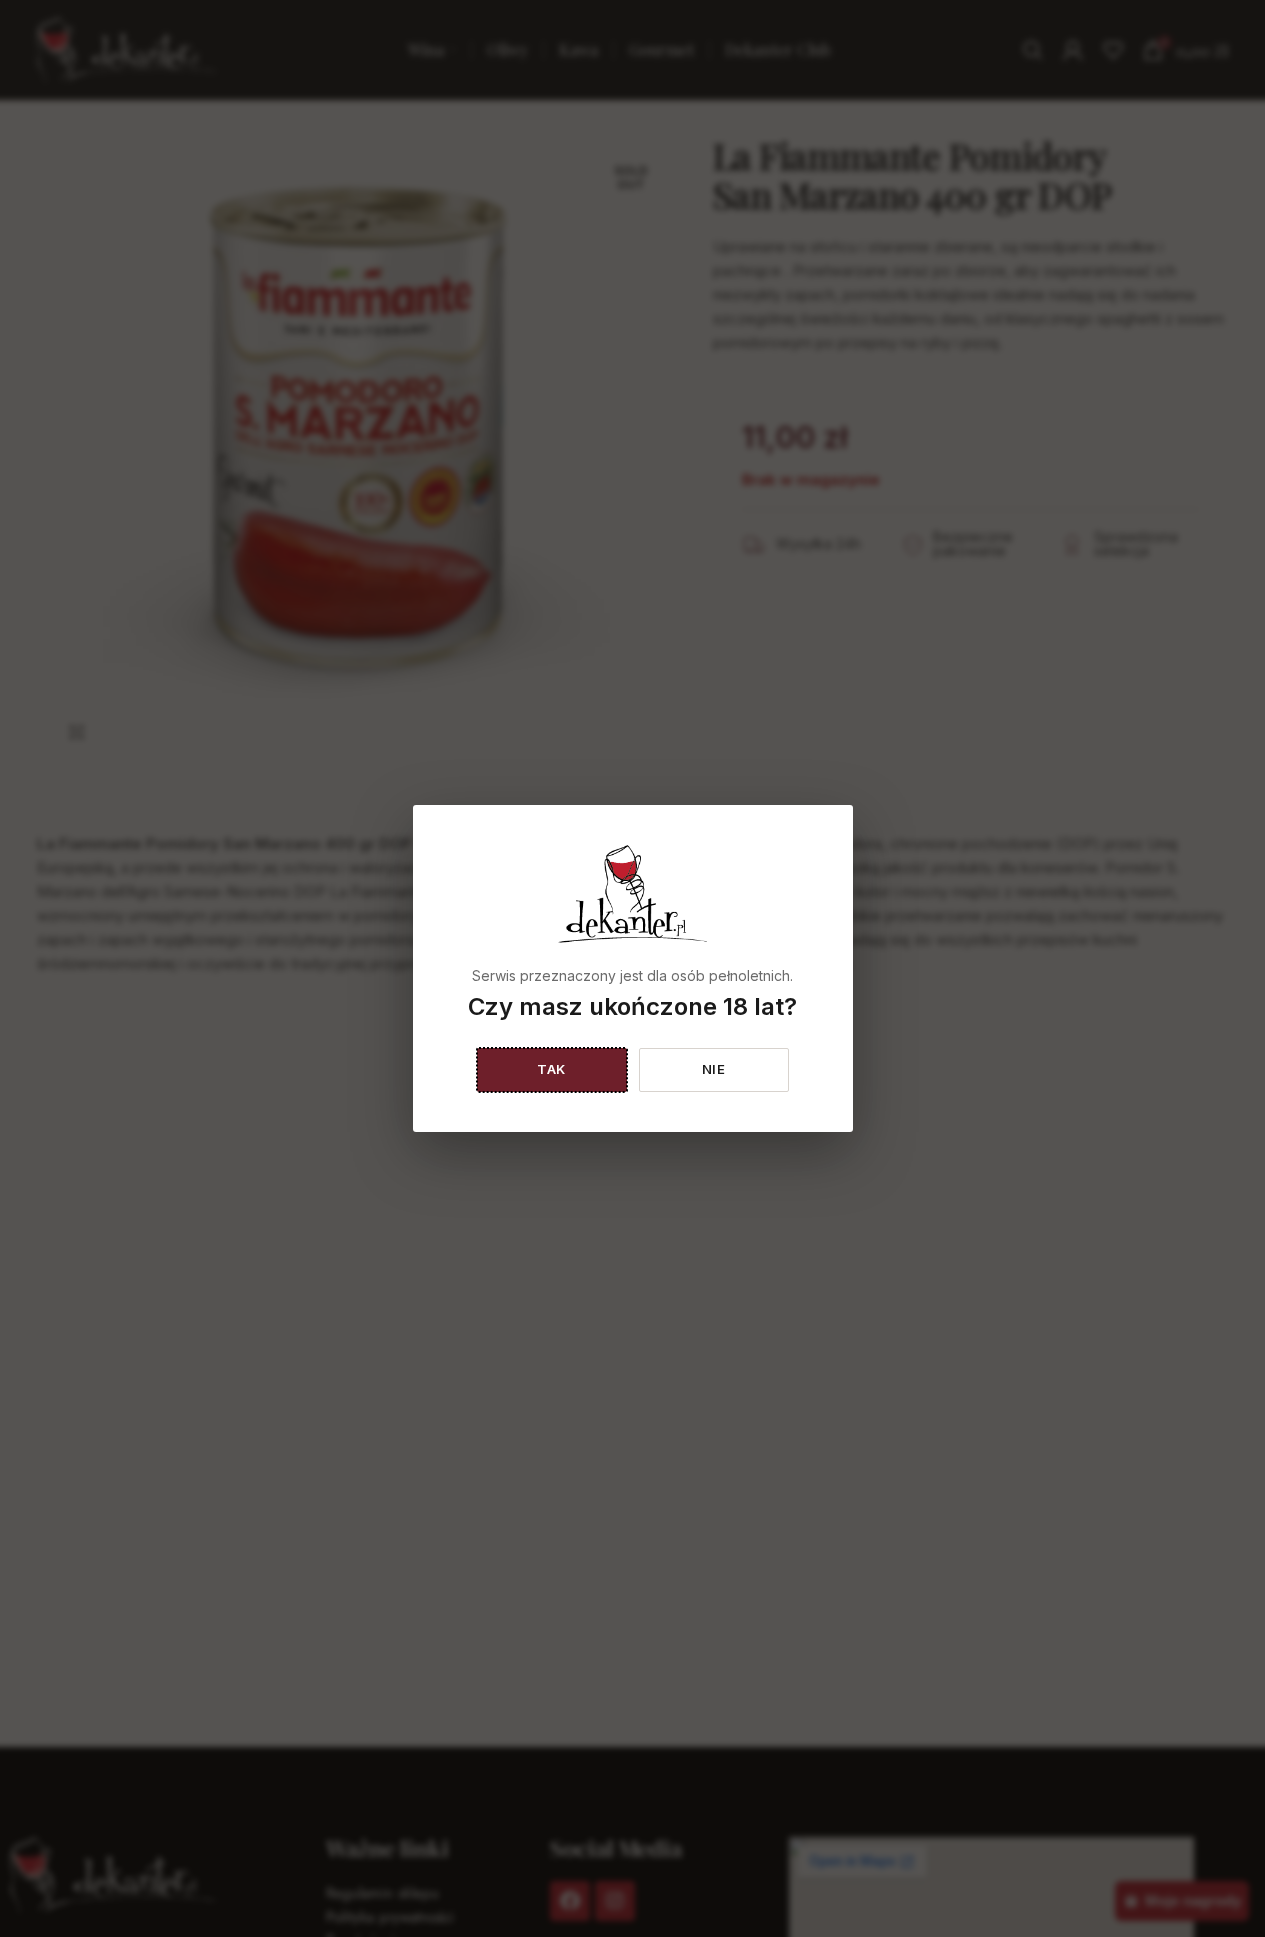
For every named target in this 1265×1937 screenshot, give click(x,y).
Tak (551, 1069)
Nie (714, 1069)
